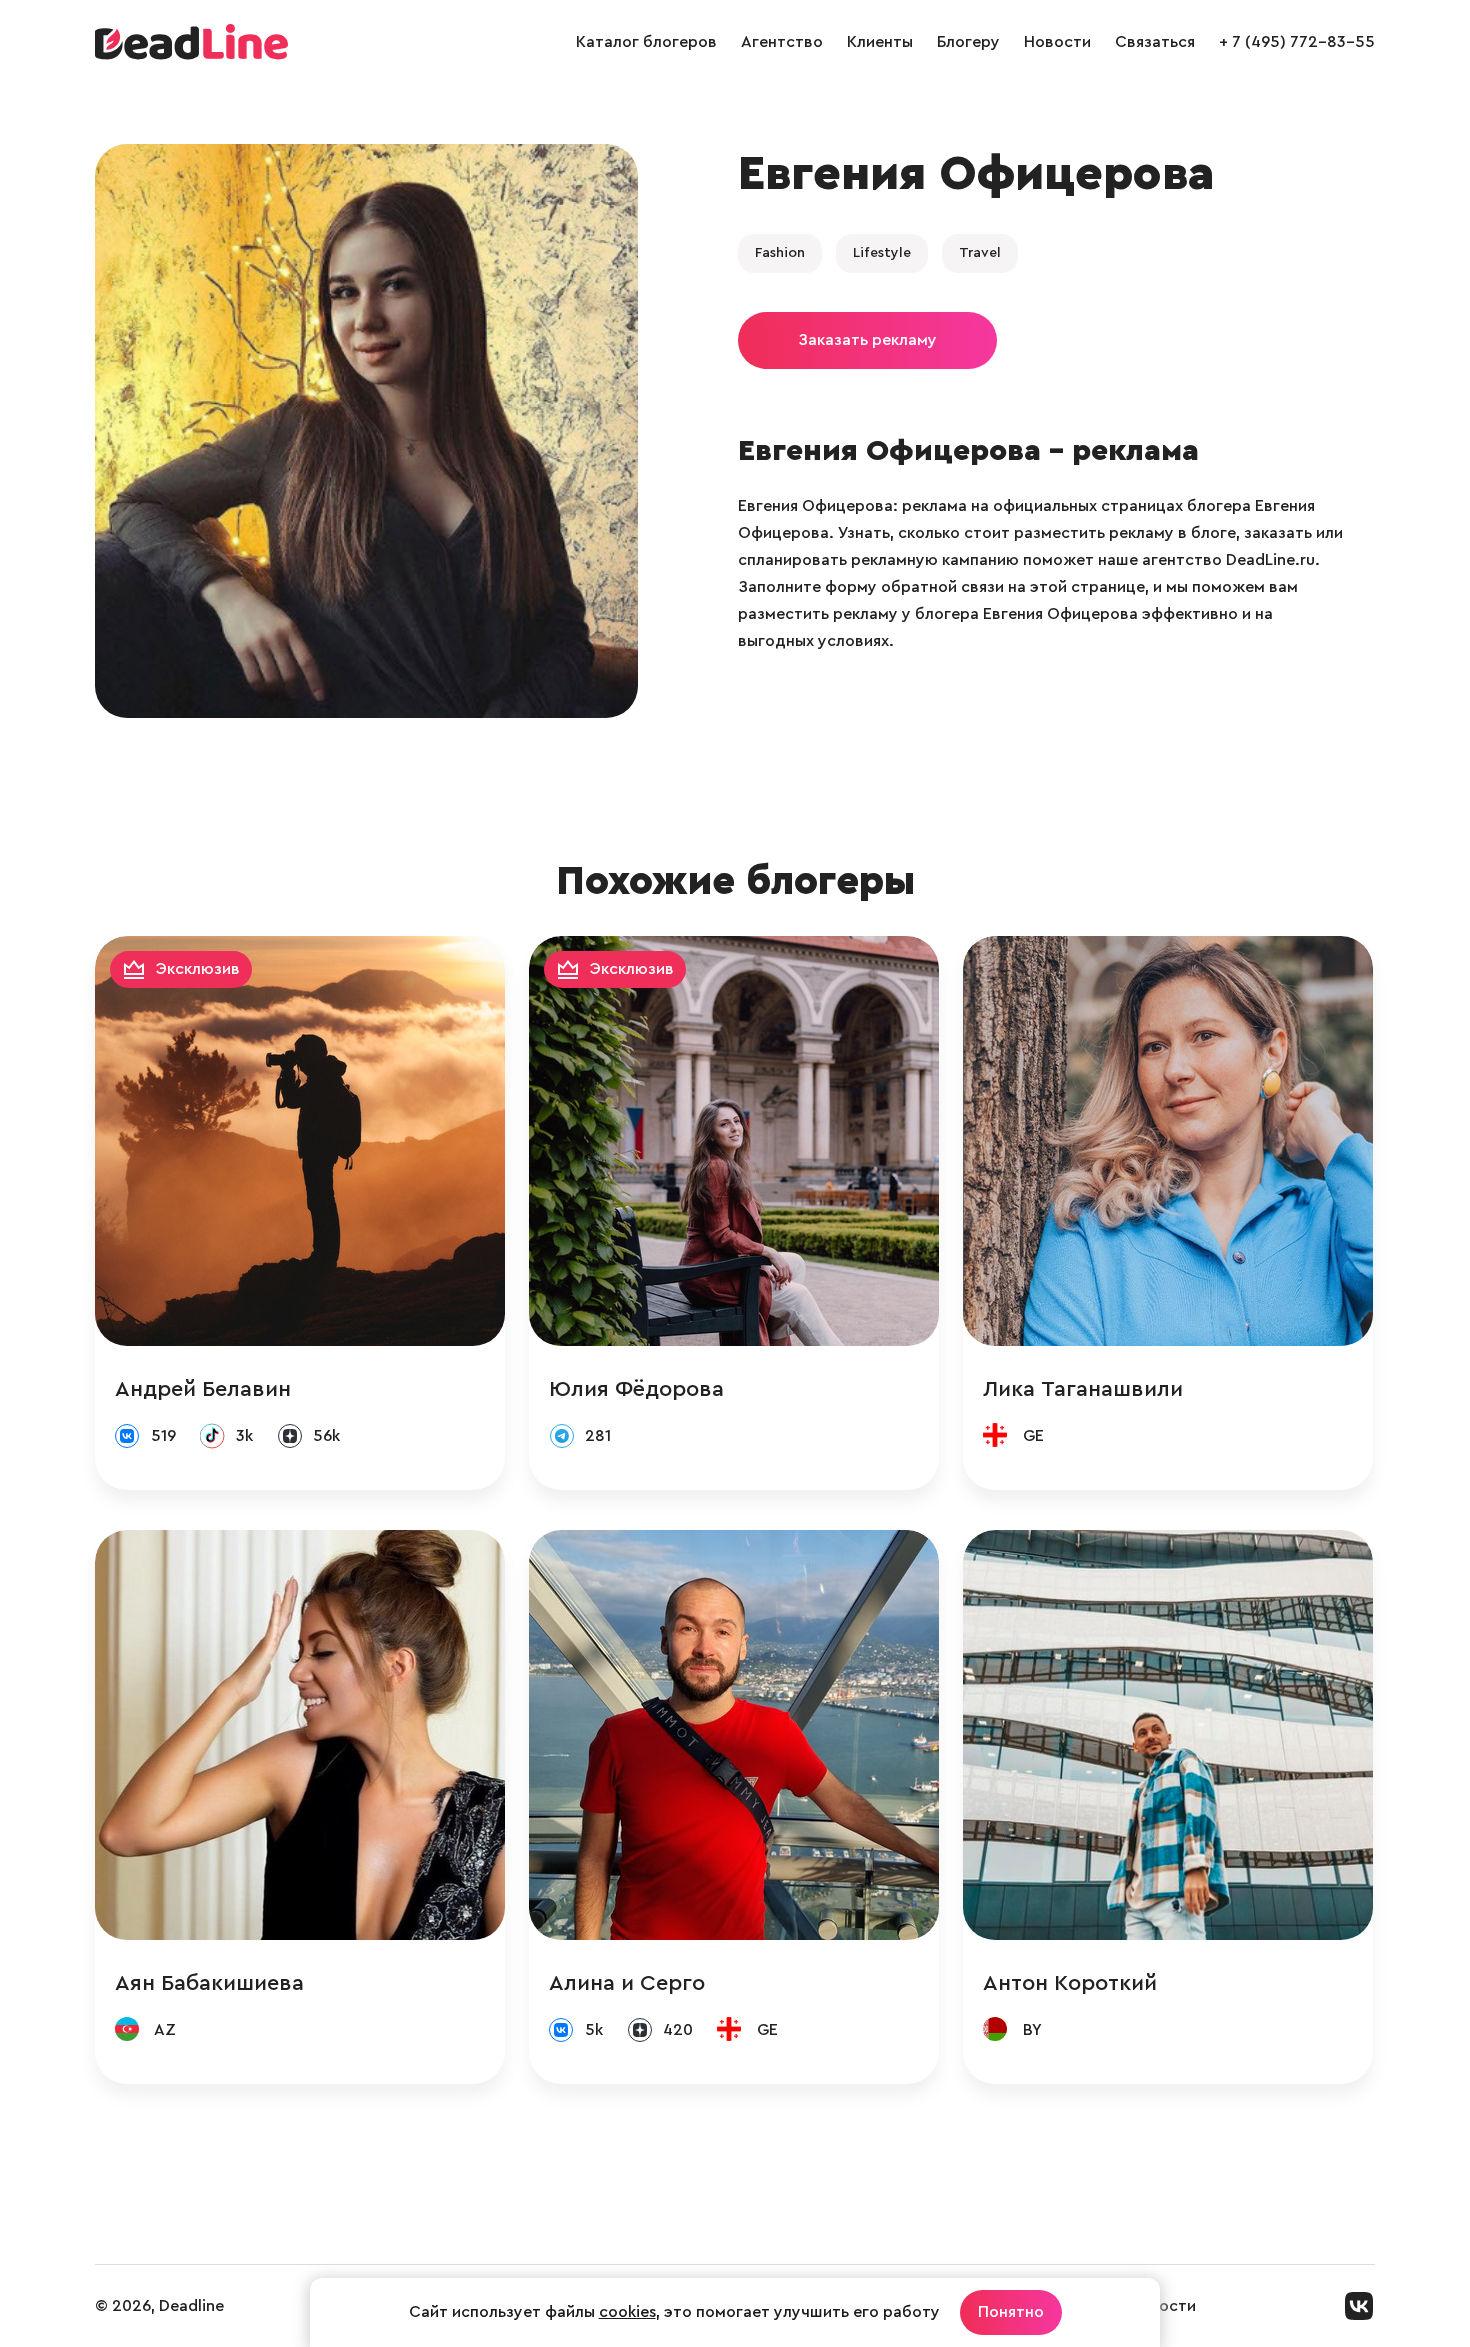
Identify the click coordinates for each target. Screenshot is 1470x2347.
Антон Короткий (1070, 1983)
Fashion (780, 253)
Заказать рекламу (867, 340)
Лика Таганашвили (1083, 1389)
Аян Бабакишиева (209, 1983)
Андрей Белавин (203, 1389)
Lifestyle (882, 253)
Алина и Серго (627, 1983)
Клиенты (880, 42)
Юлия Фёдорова (636, 1389)
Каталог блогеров (646, 42)
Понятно (1011, 2312)
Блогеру (968, 42)
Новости (1057, 42)
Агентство (782, 42)
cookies (627, 2312)
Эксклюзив (198, 969)
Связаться (1155, 42)
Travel (980, 253)
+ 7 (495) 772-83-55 (1297, 42)
